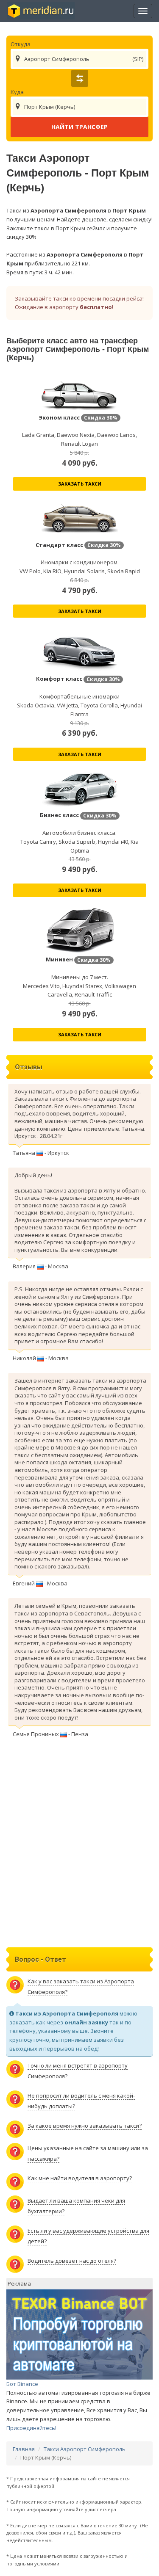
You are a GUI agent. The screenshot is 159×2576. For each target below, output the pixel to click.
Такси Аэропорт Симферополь (85, 2449)
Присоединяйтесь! (31, 2428)
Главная (24, 2449)
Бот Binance (22, 2384)
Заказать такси (80, 484)
